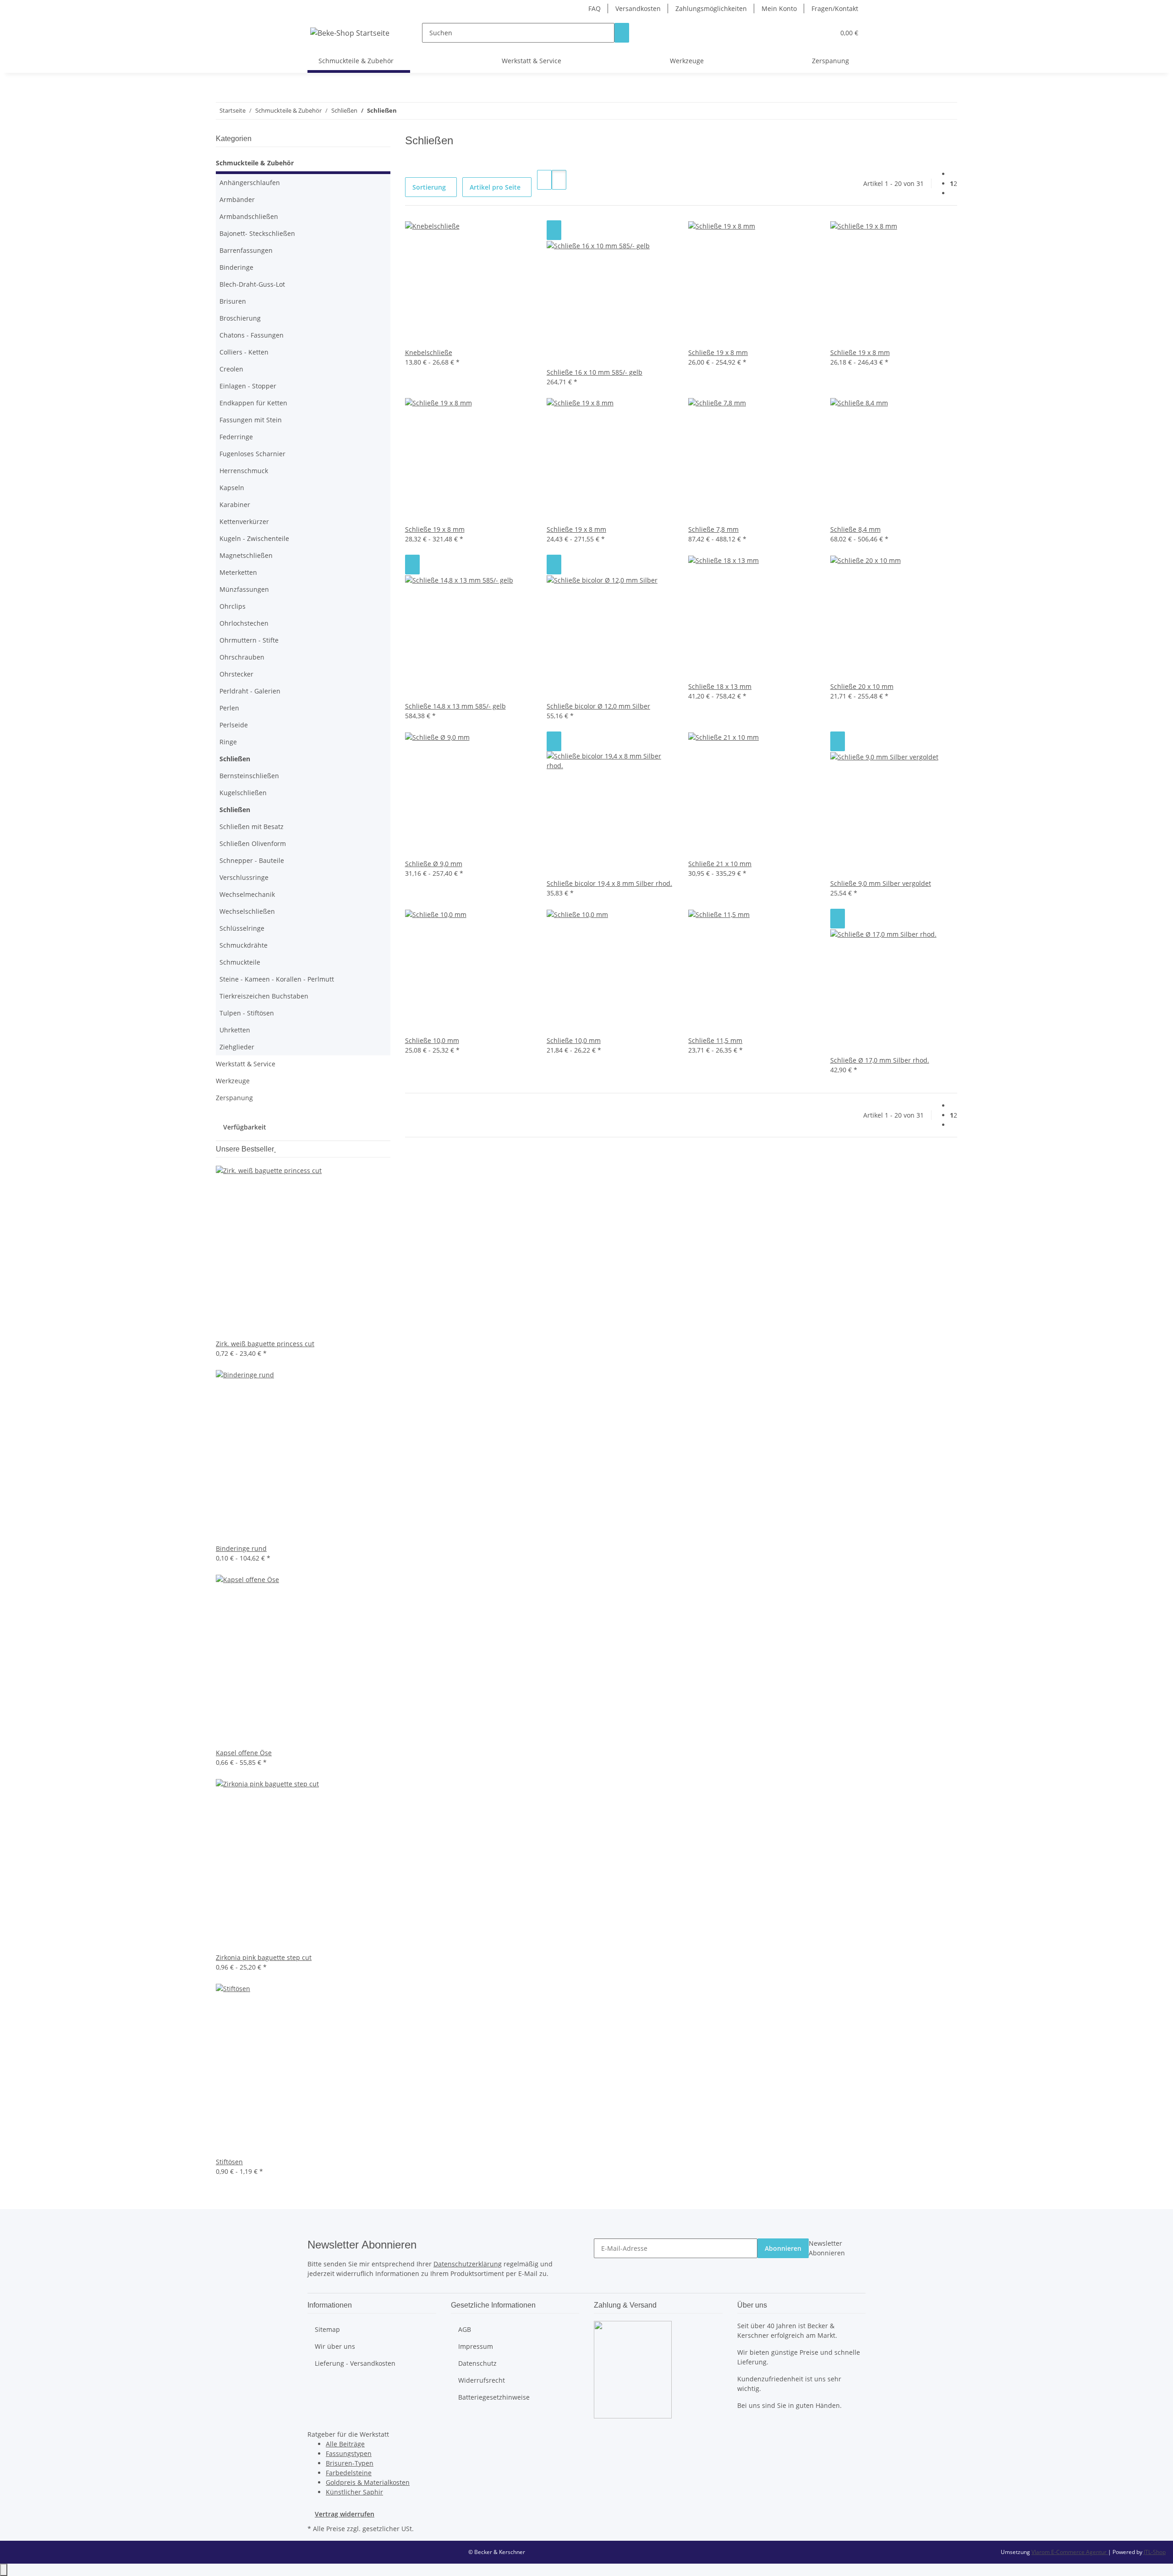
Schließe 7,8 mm (713, 529)
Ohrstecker (236, 674)
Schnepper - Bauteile (252, 860)
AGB (465, 2329)
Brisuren (233, 301)
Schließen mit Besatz (252, 827)
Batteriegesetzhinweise (494, 2397)
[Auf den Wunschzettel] (554, 230)
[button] (809, 33)
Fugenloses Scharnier (252, 454)
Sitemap (327, 2329)
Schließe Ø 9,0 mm (434, 864)
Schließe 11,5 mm (715, 1040)
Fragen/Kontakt (835, 8)
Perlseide (234, 725)
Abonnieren (783, 2248)
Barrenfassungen (246, 250)
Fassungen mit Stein (251, 420)
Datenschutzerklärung (468, 2264)
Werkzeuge (233, 1081)
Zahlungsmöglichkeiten (711, 8)
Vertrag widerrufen (345, 2514)
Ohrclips (233, 606)
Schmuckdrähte (244, 945)
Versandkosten (638, 8)
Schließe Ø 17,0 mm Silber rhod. (880, 1060)
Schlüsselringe (242, 928)
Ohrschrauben (242, 657)
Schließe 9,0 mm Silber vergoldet (881, 883)
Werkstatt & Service (246, 1064)
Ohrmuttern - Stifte (249, 640)
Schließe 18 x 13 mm (720, 686)
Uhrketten (235, 1030)
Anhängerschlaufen (250, 183)
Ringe (228, 742)
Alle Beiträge (345, 2444)
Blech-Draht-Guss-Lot (252, 284)
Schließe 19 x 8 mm (718, 352)
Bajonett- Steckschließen (257, 233)
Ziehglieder (237, 1047)
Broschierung (240, 318)
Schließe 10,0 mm (432, 1040)
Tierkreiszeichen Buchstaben (264, 996)
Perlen (229, 708)
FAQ (595, 8)
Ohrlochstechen (244, 623)
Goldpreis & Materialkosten (368, 2482)
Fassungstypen (349, 2453)
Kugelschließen (243, 793)
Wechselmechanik (247, 894)
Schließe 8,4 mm (855, 529)
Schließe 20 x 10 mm (862, 686)
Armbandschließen (249, 216)
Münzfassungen (244, 589)
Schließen (235, 759)
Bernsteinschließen (249, 776)
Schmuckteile (240, 962)
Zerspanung (234, 1098)
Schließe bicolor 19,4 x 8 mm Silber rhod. (609, 883)
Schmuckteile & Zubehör (255, 163)
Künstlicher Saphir (354, 2492)
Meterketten (238, 572)
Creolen (231, 369)
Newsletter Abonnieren (827, 2248)
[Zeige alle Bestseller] (275, 1149)
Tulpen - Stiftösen (247, 1013)
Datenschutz (477, 2363)
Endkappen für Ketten (253, 403)
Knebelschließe (429, 352)
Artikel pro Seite (495, 187)
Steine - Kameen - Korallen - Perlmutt (277, 979)
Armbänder (237, 199)
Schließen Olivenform (253, 843)
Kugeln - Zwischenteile (254, 538)
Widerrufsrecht (482, 2380)
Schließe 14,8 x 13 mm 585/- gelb (455, 706)
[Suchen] (622, 33)
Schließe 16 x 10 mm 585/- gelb (595, 372)
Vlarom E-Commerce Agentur (1070, 2552)
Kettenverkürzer (244, 521)
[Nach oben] (4, 2570)
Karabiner (235, 505)
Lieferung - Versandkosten (355, 2363)
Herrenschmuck (244, 471)
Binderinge (236, 267)
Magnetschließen (246, 555)
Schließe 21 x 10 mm (720, 864)
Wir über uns (335, 2346)
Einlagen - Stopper (248, 386)
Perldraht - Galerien (250, 691)
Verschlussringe (244, 877)
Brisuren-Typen (350, 2463)
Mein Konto (779, 8)
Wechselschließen (247, 911)
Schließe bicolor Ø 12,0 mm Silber (598, 706)
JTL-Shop (1155, 2552)
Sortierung (429, 187)
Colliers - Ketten (244, 352)
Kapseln (232, 488)
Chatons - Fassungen (252, 335)
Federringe (236, 437)
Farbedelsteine (349, 2473)
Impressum (476, 2346)
